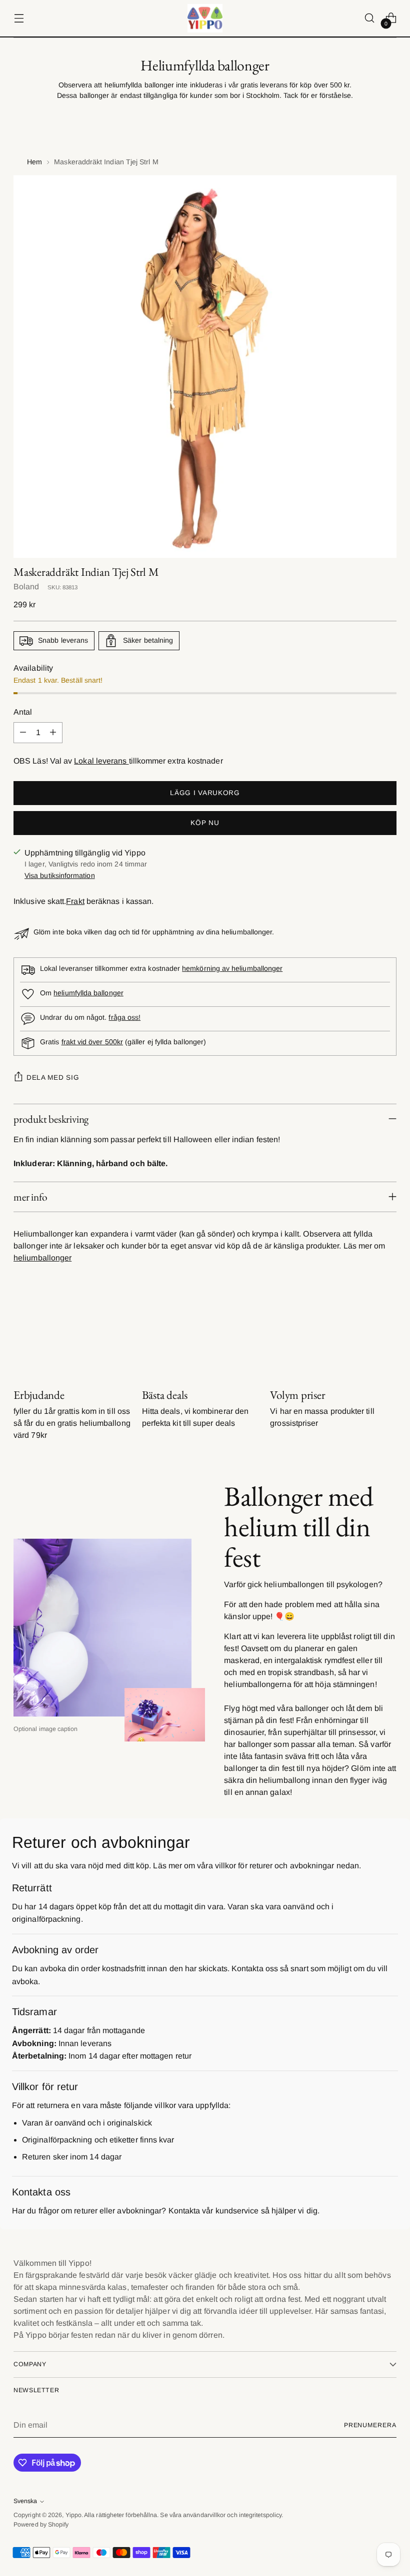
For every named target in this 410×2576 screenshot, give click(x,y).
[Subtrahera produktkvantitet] (23, 733)
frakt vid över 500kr (92, 1042)
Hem (34, 162)
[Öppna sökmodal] (370, 18)
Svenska (25, 2501)
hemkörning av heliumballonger (232, 968)
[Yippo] (205, 18)
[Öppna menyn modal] (19, 18)
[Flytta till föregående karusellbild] (365, 1335)
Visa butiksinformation (60, 875)
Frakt (75, 901)
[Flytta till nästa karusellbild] (388, 1334)
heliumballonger (42, 1258)
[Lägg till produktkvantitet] (53, 733)
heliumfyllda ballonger (88, 993)
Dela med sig (53, 1077)
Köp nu (205, 823)
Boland (26, 587)
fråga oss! (124, 1017)
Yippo (73, 2515)
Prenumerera (370, 2425)
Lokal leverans (101, 761)
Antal (23, 712)
